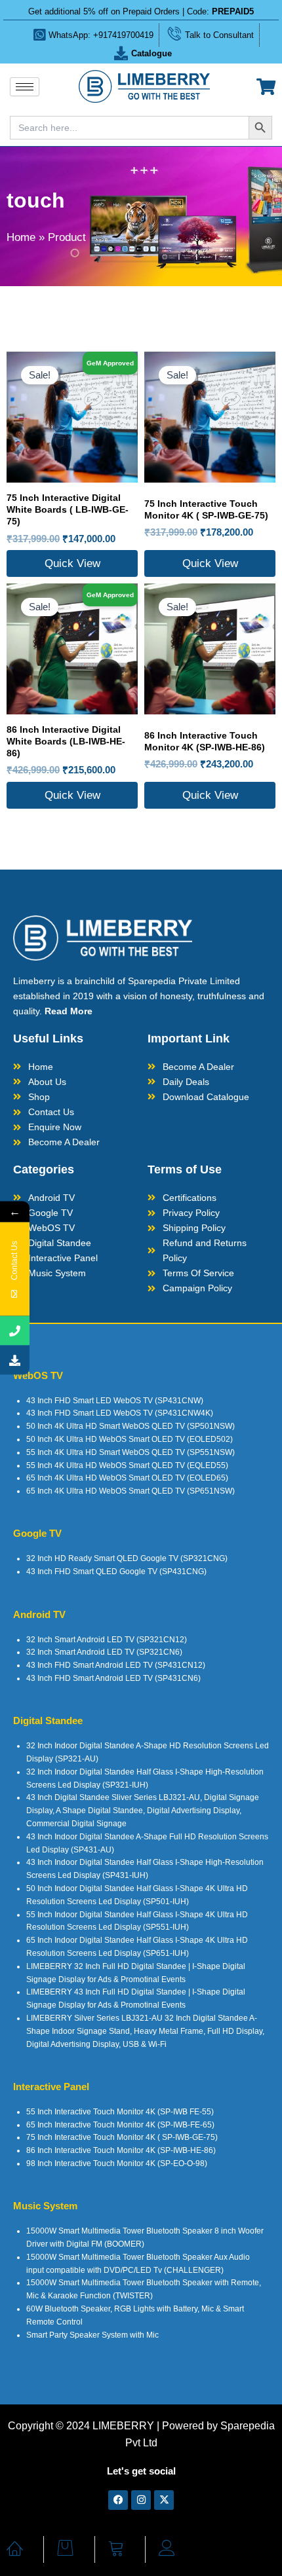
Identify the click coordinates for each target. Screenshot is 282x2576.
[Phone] (15, 1331)
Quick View (72, 563)
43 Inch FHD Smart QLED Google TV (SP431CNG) (116, 1572)
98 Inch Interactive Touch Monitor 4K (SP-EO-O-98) (117, 2163)
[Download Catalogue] (15, 1360)
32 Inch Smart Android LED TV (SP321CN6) (104, 1652)
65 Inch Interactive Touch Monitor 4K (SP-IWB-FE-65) (120, 2125)
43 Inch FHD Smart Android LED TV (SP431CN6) (113, 1678)
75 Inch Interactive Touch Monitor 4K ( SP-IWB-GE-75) (122, 2137)
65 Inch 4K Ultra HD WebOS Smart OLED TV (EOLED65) (127, 1478)
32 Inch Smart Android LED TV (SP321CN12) (107, 1640)
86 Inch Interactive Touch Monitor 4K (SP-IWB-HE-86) (121, 2150)
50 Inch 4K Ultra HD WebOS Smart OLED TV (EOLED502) (130, 1439)
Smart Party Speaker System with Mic (92, 2335)
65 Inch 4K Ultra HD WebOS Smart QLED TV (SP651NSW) (131, 1491)
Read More (69, 1011)
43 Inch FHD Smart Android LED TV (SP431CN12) (116, 1665)
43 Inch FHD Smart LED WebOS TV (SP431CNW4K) (120, 1413)
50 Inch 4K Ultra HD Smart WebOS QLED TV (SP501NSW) (131, 1426)
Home (21, 237)
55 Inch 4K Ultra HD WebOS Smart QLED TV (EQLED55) (127, 1465)
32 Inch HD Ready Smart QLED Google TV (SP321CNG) (127, 1558)
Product (67, 237)
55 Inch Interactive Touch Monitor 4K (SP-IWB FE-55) (120, 2112)
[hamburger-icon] (25, 87)
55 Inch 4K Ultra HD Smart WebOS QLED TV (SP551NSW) (131, 1452)
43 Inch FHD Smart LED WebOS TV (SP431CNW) (115, 1401)
